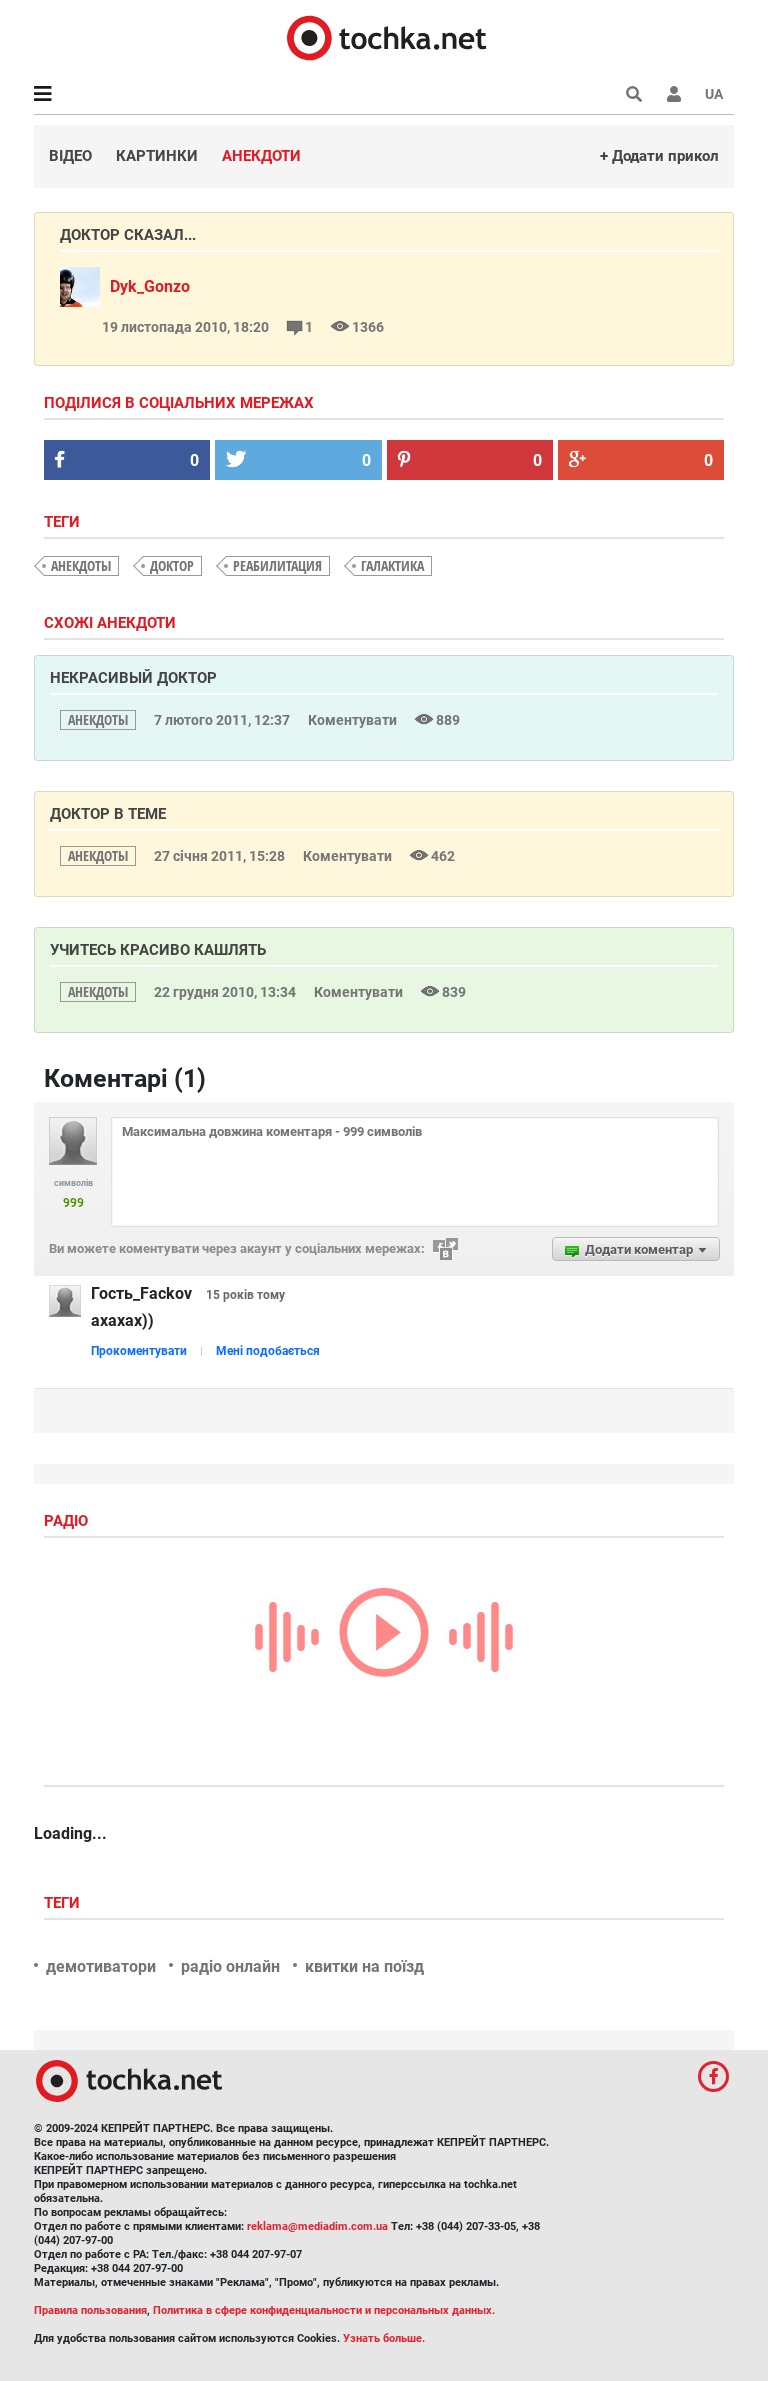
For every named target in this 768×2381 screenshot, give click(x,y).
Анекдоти (261, 156)
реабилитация (277, 565)
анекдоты (81, 565)
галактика (392, 565)
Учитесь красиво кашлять (158, 950)
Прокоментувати (139, 1351)
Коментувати (354, 720)
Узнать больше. (384, 2338)
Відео (70, 156)
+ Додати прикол (659, 156)
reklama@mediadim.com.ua (317, 2226)
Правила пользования (90, 2310)
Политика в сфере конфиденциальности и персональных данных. (324, 2310)
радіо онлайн (230, 1966)
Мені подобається (268, 1351)
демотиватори (101, 1966)
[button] (674, 94)
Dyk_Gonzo (150, 286)
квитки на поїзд (364, 1966)
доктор (172, 565)
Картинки (157, 156)
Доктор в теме (108, 814)
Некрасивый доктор (133, 678)
